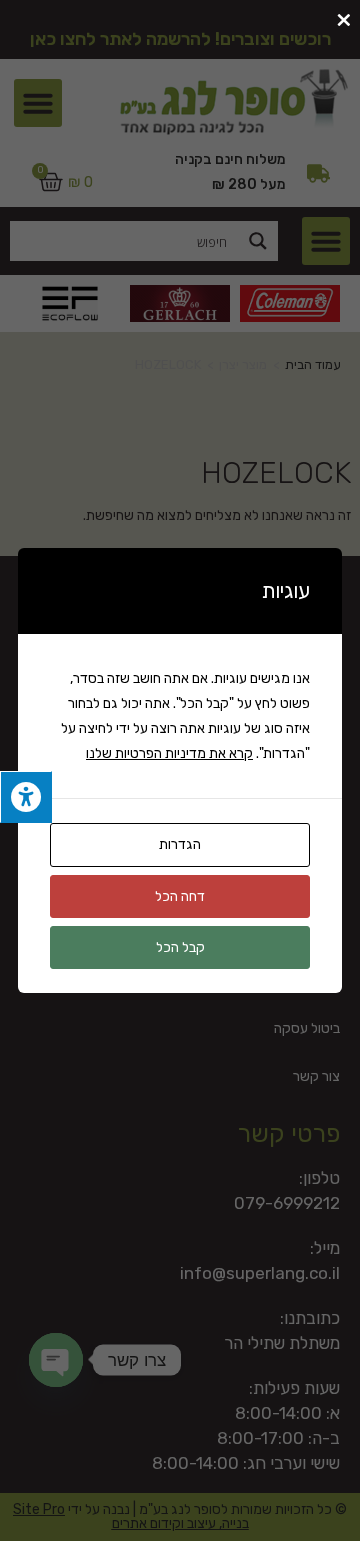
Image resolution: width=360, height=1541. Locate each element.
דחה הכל (180, 896)
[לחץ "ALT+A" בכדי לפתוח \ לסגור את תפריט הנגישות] (26, 797)
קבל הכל (180, 947)
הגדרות (180, 844)
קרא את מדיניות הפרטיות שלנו (169, 753)
